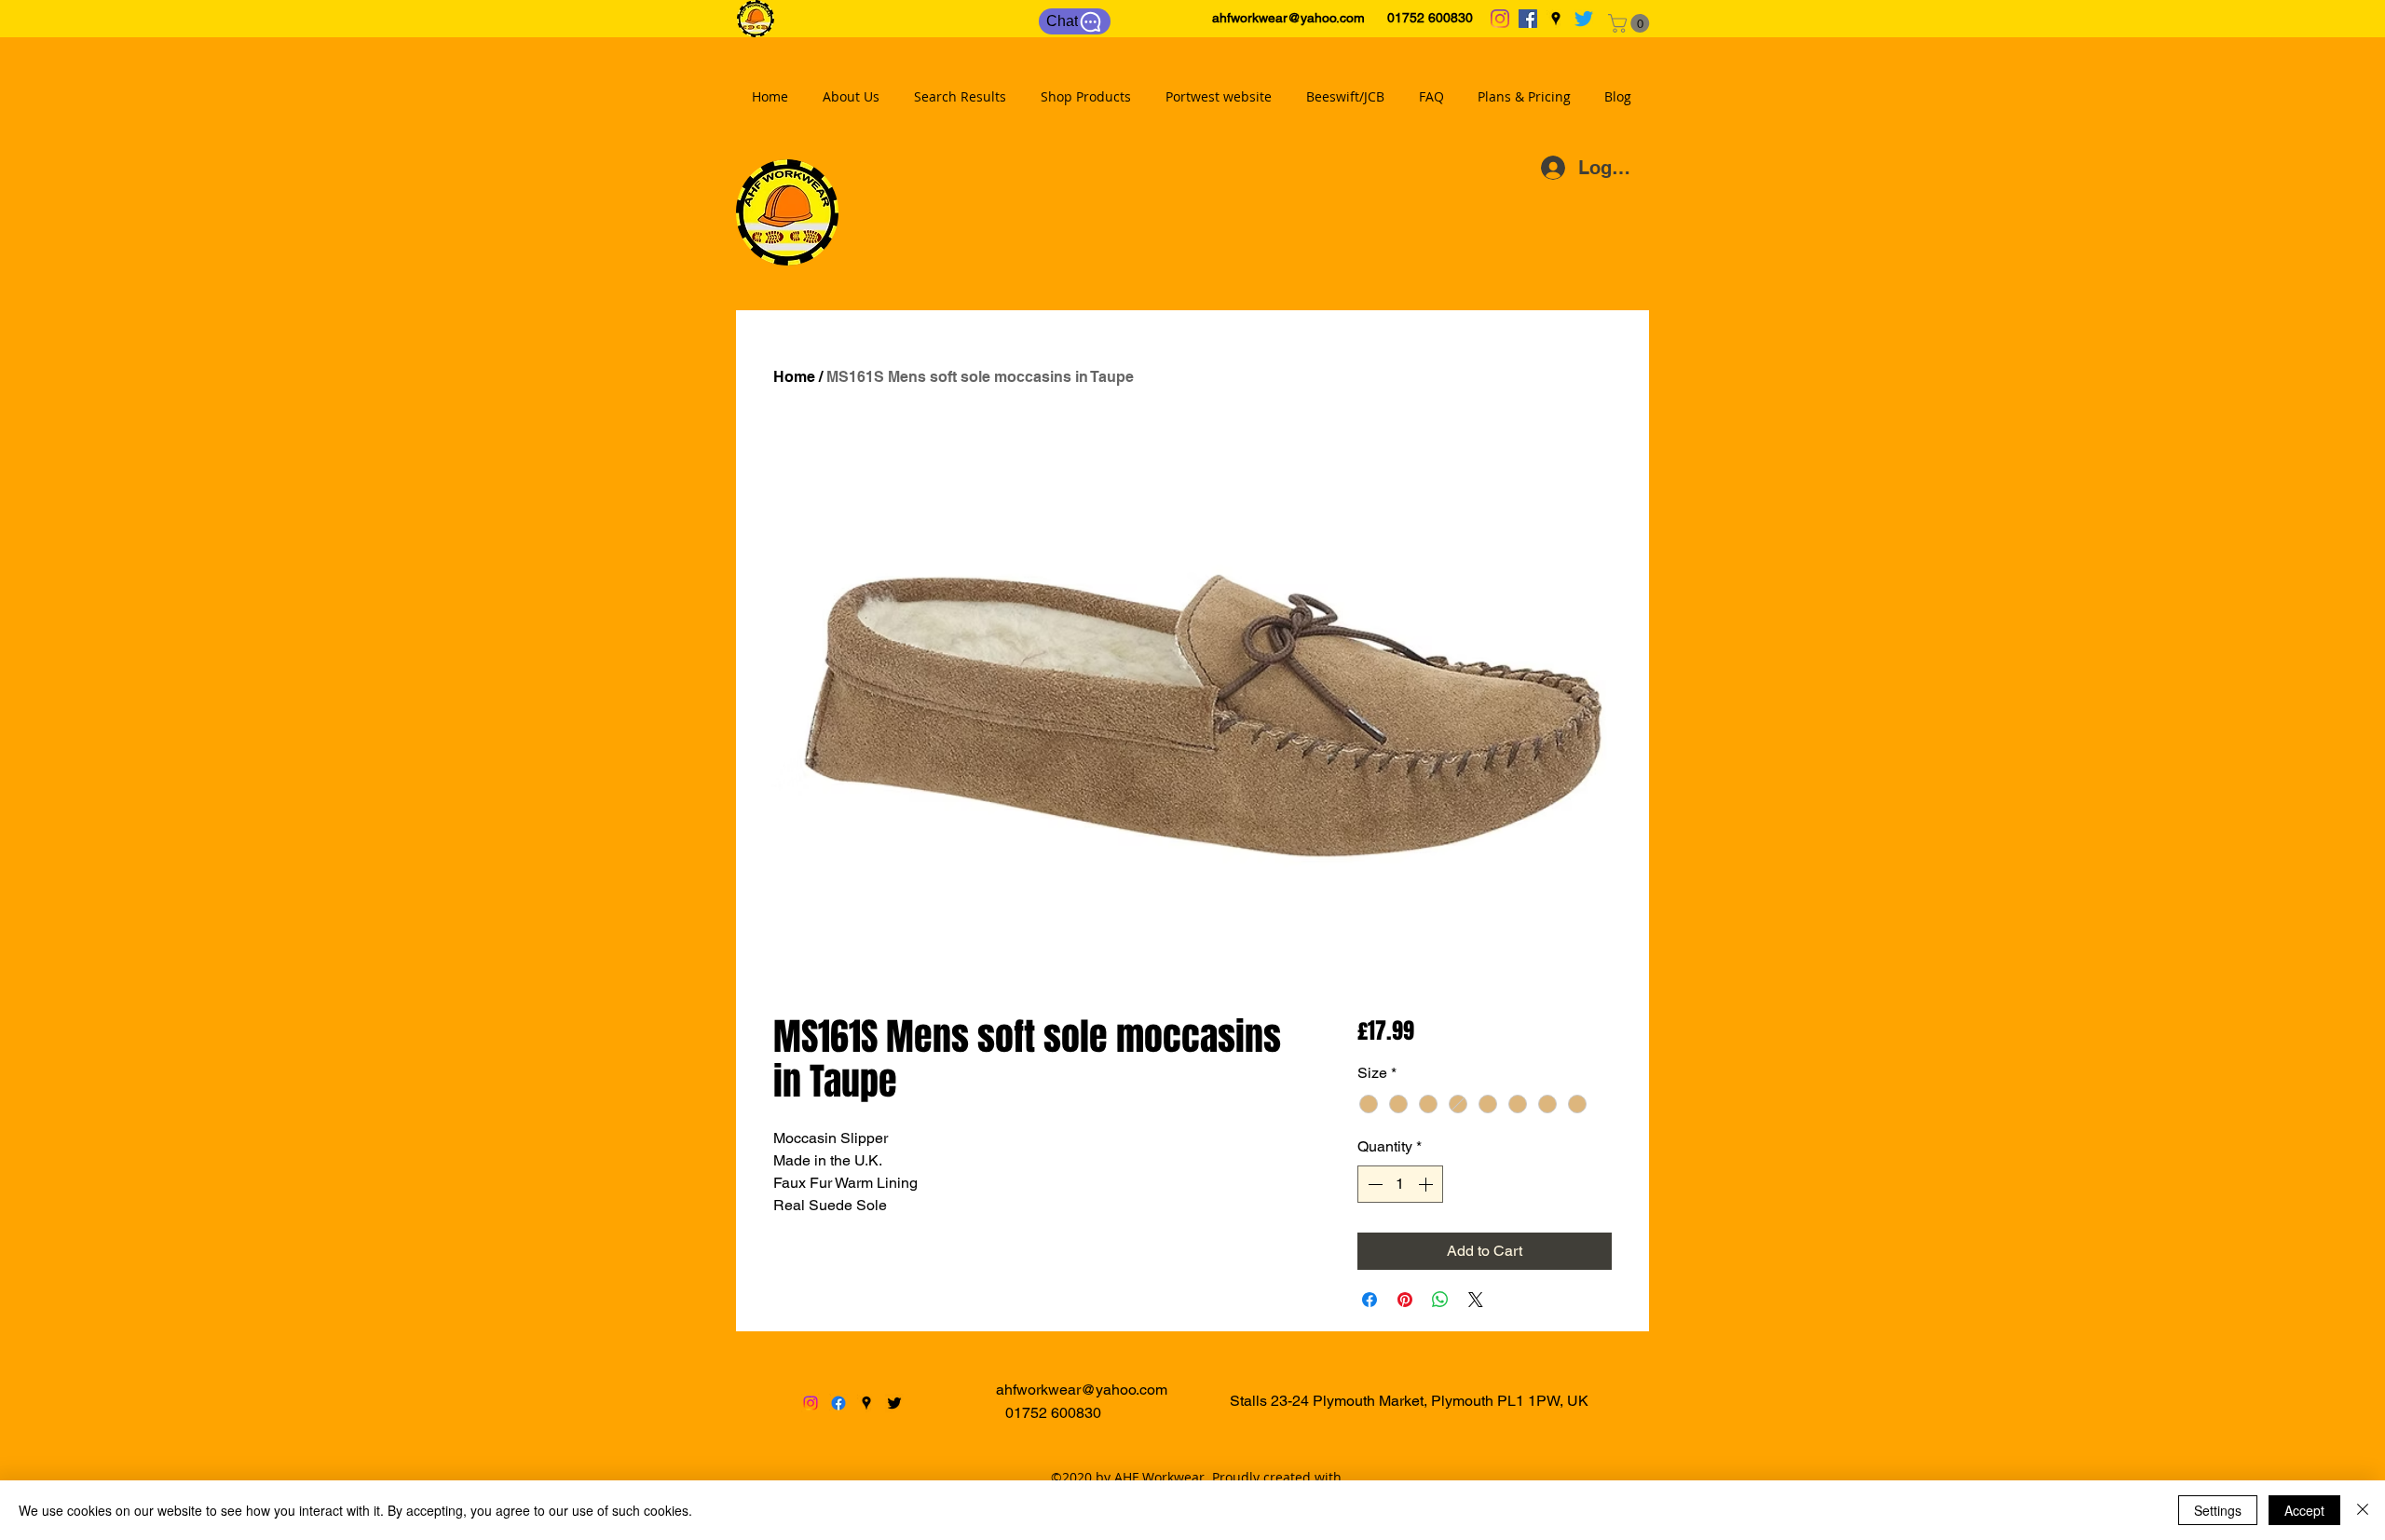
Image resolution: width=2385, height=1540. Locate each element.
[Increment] (1427, 1184)
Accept (2304, 1510)
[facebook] (1528, 19)
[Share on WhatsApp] (1440, 1300)
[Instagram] (1500, 19)
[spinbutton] (1400, 1184)
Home (794, 377)
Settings (2218, 1510)
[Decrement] (1373, 1184)
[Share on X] (1476, 1300)
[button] (1631, 23)
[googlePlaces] (1556, 19)
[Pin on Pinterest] (1405, 1300)
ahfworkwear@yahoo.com (1288, 18)
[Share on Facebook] (1370, 1300)
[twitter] (1584, 19)
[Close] (2363, 1510)
